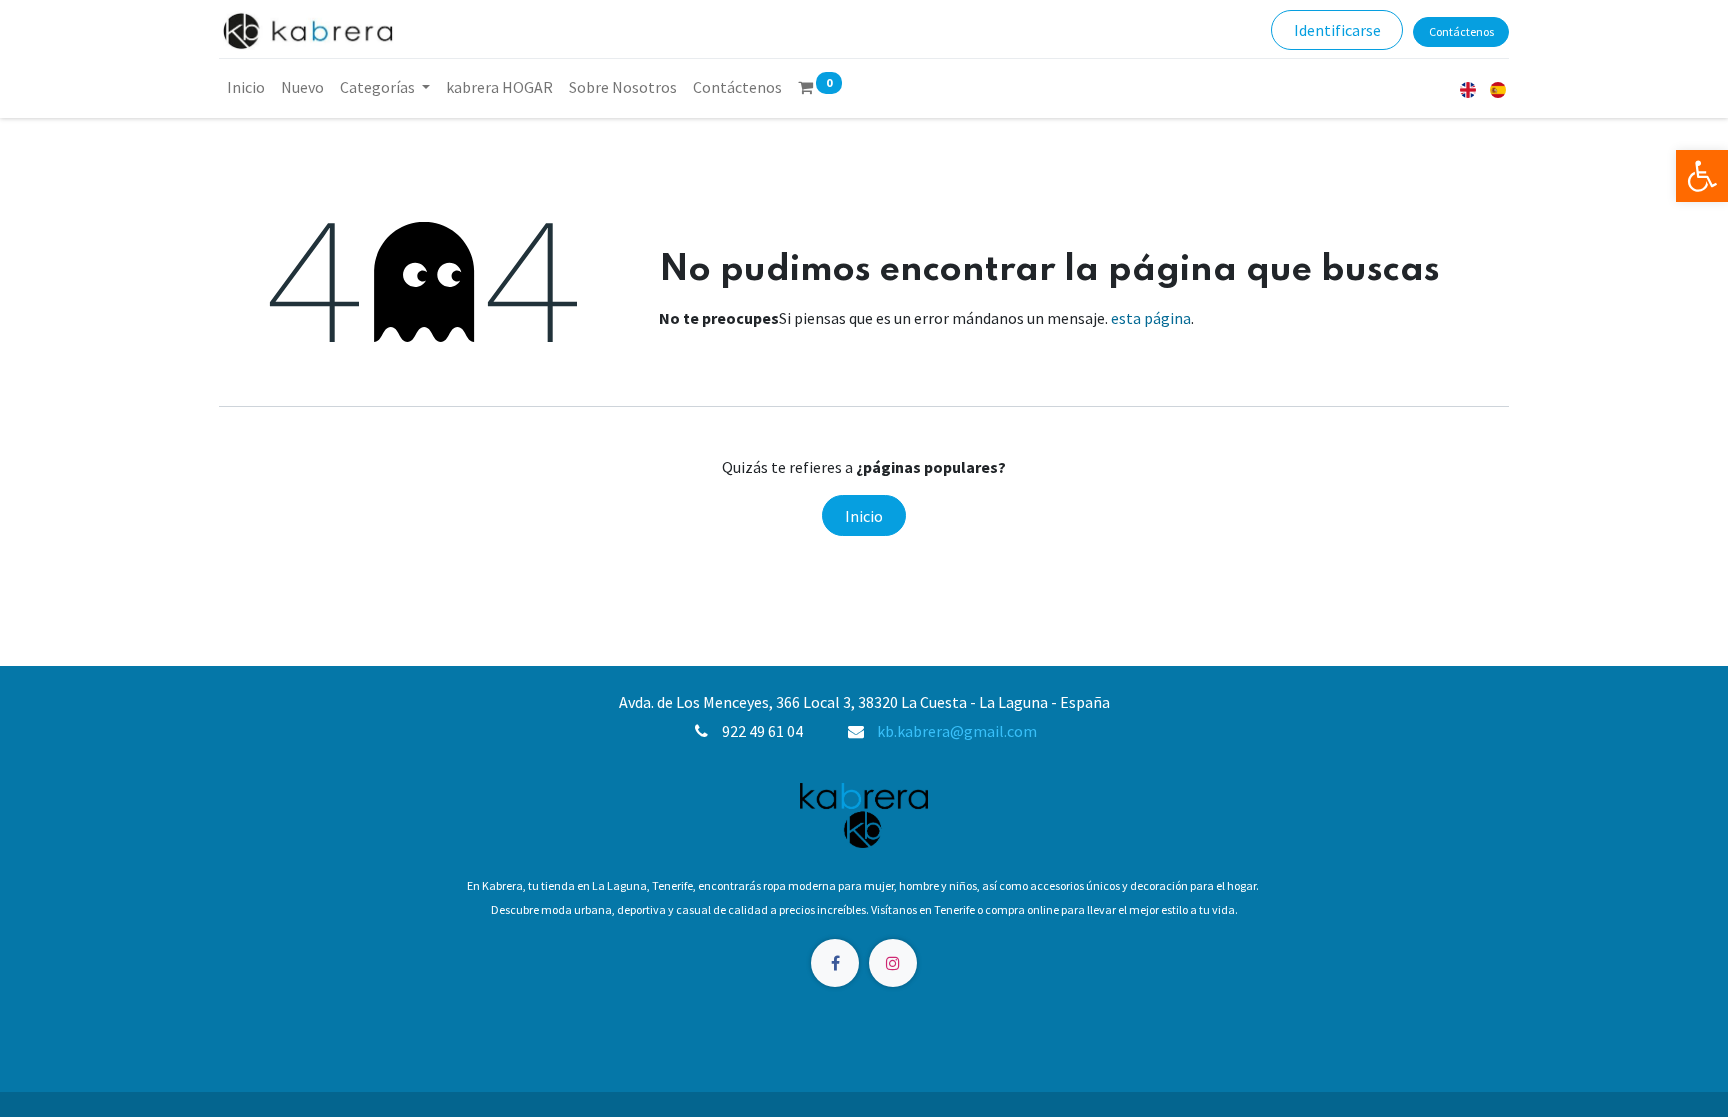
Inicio (864, 516)
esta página (1151, 318)
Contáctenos (1461, 31)
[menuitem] (246, 87)
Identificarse (1337, 30)
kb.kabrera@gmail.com (957, 731)
